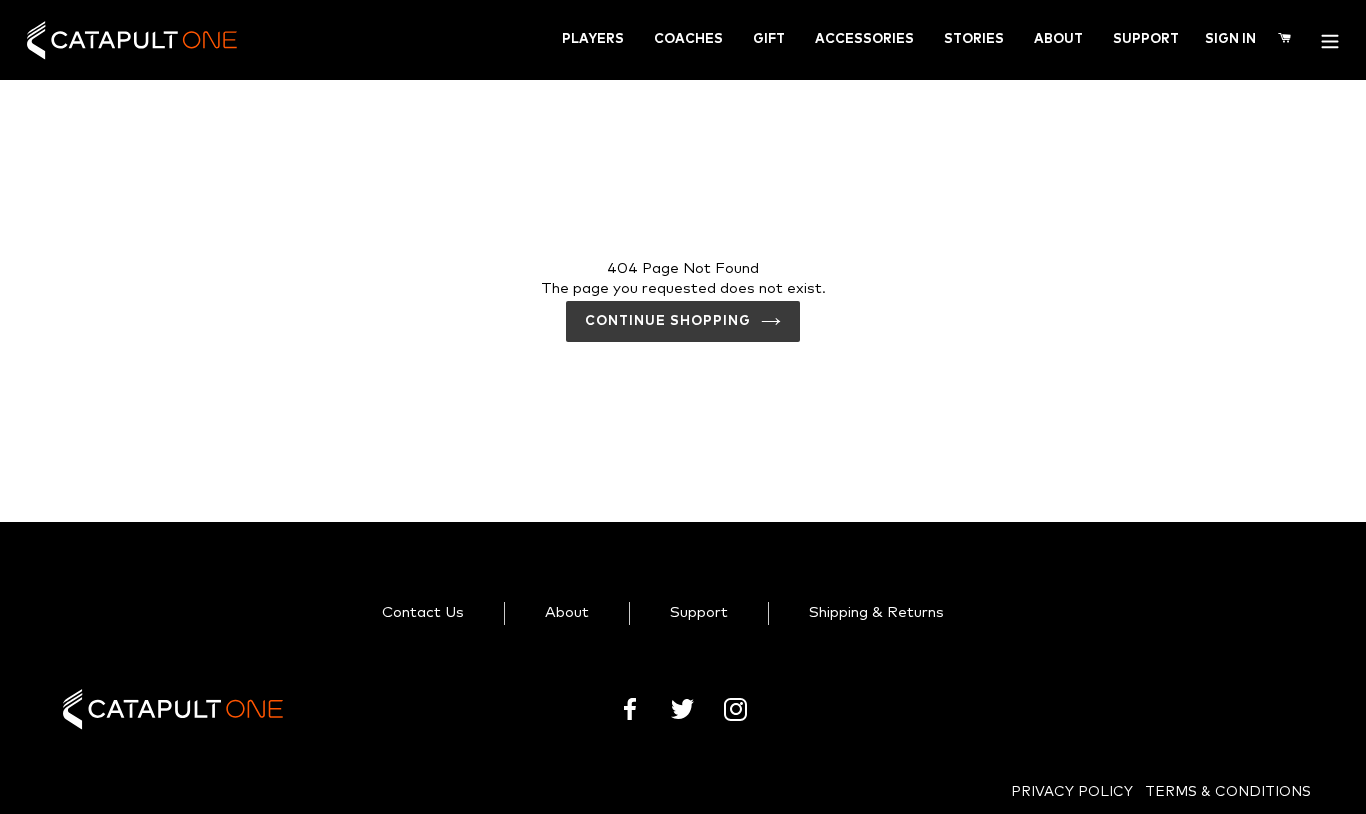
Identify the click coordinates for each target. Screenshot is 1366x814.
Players (593, 39)
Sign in (1230, 39)
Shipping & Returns (876, 612)
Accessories (864, 39)
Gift (769, 39)
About (1058, 39)
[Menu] (1330, 40)
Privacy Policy (1072, 792)
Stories (974, 39)
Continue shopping (668, 321)
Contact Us (423, 612)
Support (1146, 39)
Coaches (688, 39)
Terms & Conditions (1228, 792)
